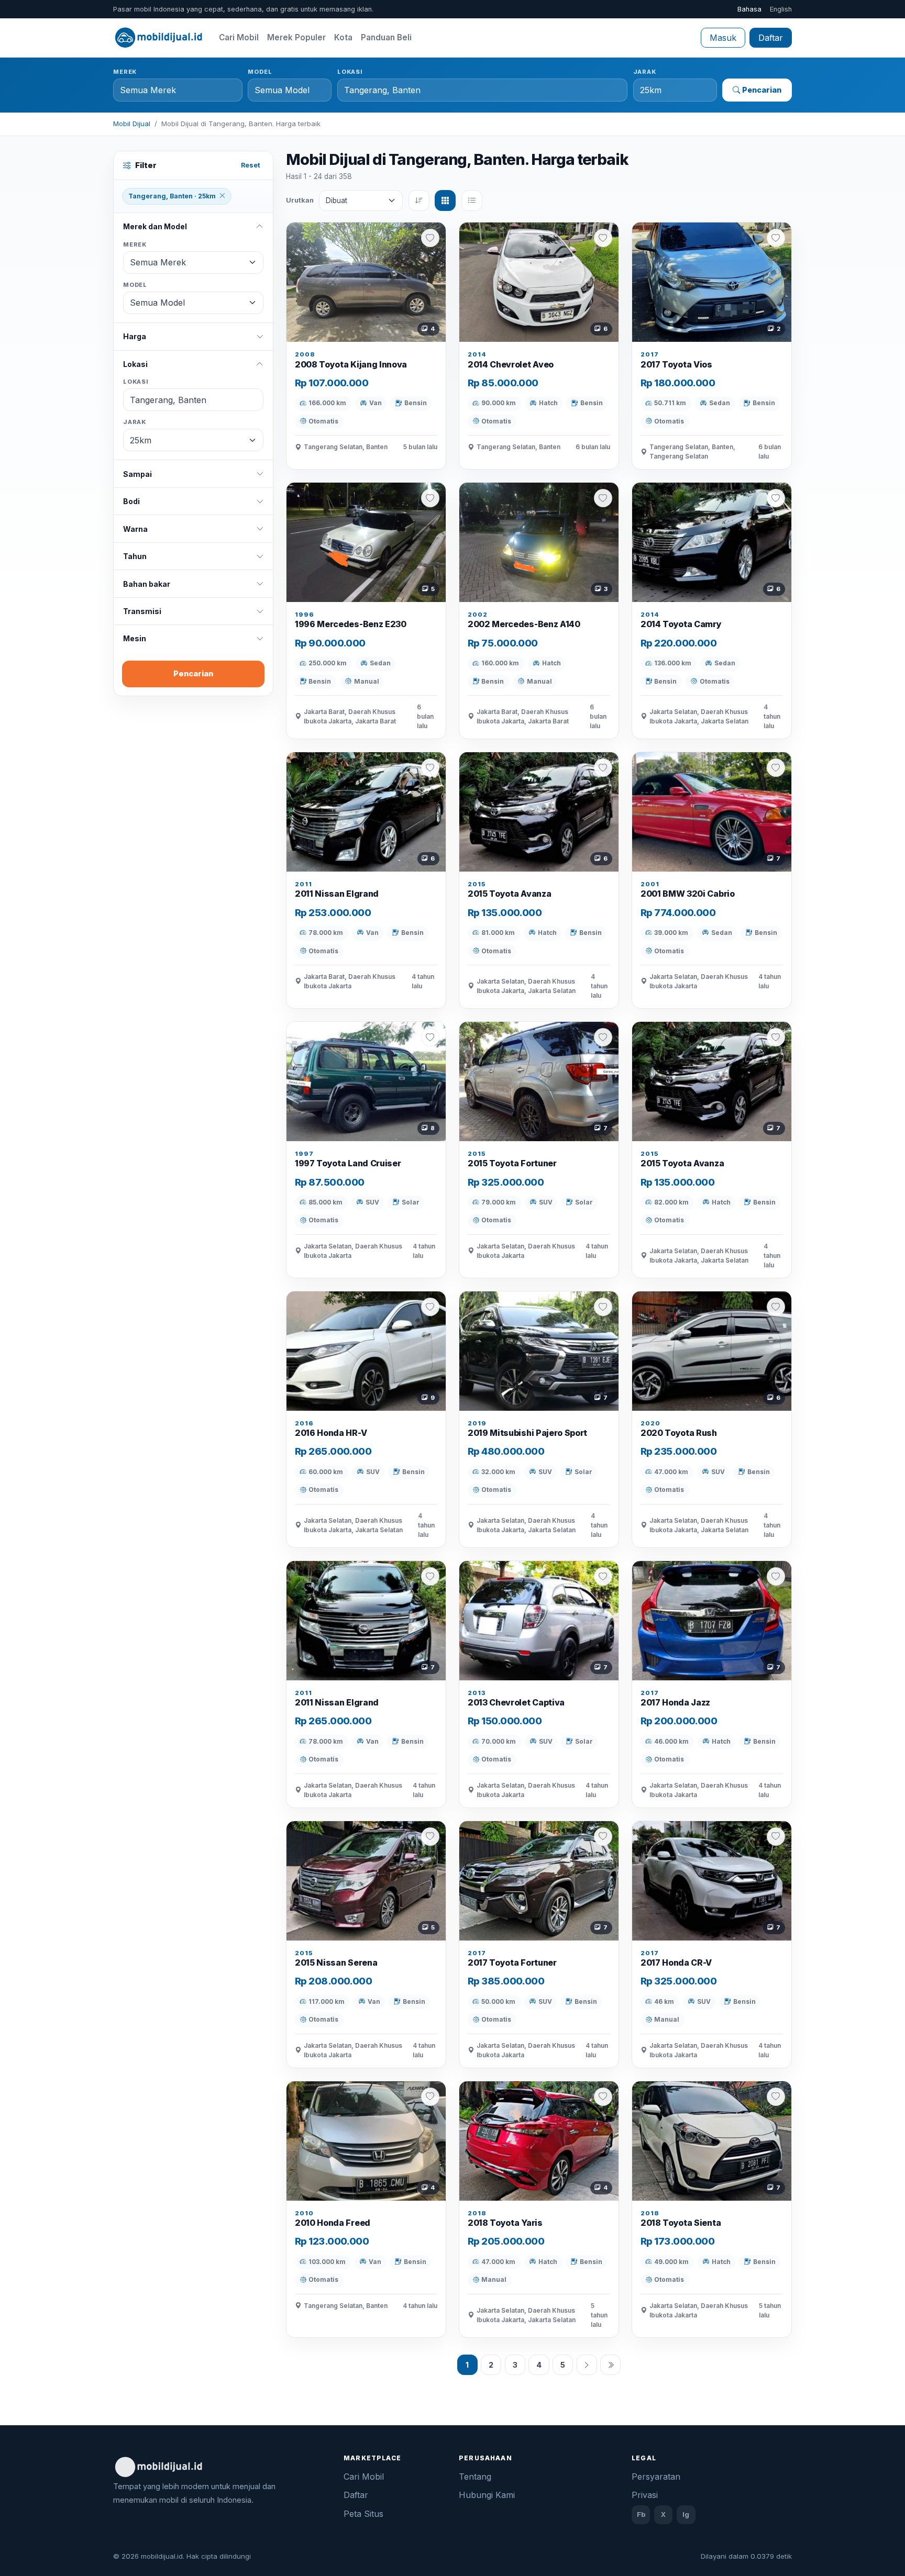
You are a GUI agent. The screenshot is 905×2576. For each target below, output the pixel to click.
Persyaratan (656, 2477)
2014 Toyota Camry (681, 624)
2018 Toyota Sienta (681, 2223)
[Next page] (587, 2365)
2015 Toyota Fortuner (512, 1163)
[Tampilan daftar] (472, 200)
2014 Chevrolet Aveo (511, 364)
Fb (641, 2514)
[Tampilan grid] (445, 200)
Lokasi (350, 72)
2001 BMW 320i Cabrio (688, 894)
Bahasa (749, 9)
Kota (343, 37)
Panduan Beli (386, 37)
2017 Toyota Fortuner (512, 1962)
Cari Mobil (239, 37)
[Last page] (610, 2365)
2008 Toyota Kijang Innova (351, 364)
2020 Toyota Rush (679, 1433)
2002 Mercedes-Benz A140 (524, 624)
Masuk (723, 38)
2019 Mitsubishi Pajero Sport (527, 1433)
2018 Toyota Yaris (505, 2223)
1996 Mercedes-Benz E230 (351, 624)
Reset (251, 165)
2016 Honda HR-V (331, 1433)
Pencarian (762, 90)
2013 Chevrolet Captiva (516, 1702)
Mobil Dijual (132, 124)
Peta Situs (363, 2514)
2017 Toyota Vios (676, 364)
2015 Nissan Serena (336, 1962)
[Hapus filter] (222, 196)
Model (260, 72)
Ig (686, 2514)
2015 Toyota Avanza (509, 894)
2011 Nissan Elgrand (337, 894)
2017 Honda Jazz (675, 1702)
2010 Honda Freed (333, 2223)
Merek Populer (296, 37)
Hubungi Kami (487, 2495)
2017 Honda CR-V (676, 1962)
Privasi (645, 2495)
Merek (125, 72)
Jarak (645, 72)
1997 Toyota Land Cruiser (348, 1163)
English (781, 9)
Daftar (771, 38)
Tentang (475, 2477)
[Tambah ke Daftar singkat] (430, 238)
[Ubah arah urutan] (419, 200)
